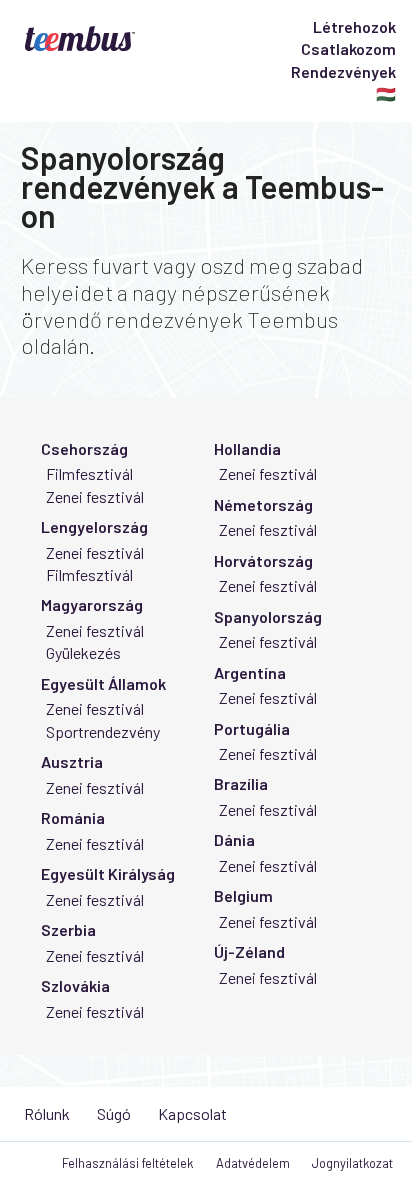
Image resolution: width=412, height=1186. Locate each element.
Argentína (250, 672)
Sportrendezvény (103, 731)
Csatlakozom (348, 48)
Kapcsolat (192, 1113)
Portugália (252, 728)
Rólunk (47, 1113)
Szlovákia (75, 985)
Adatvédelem (253, 1163)
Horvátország (263, 560)
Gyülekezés (83, 652)
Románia (73, 817)
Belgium (243, 895)
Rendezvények (343, 71)
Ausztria (72, 761)
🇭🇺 (386, 93)
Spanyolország (268, 616)
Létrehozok (354, 26)
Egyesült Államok (103, 683)
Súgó (114, 1113)
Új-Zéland (249, 951)
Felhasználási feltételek (127, 1163)
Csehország (84, 448)
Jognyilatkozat (352, 1163)
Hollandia (247, 448)
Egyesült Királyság (108, 873)
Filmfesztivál (89, 473)
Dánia (234, 839)
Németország (263, 504)
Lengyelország (94, 526)
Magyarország (92, 604)
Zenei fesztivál (95, 496)
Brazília (241, 783)
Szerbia (68, 929)
